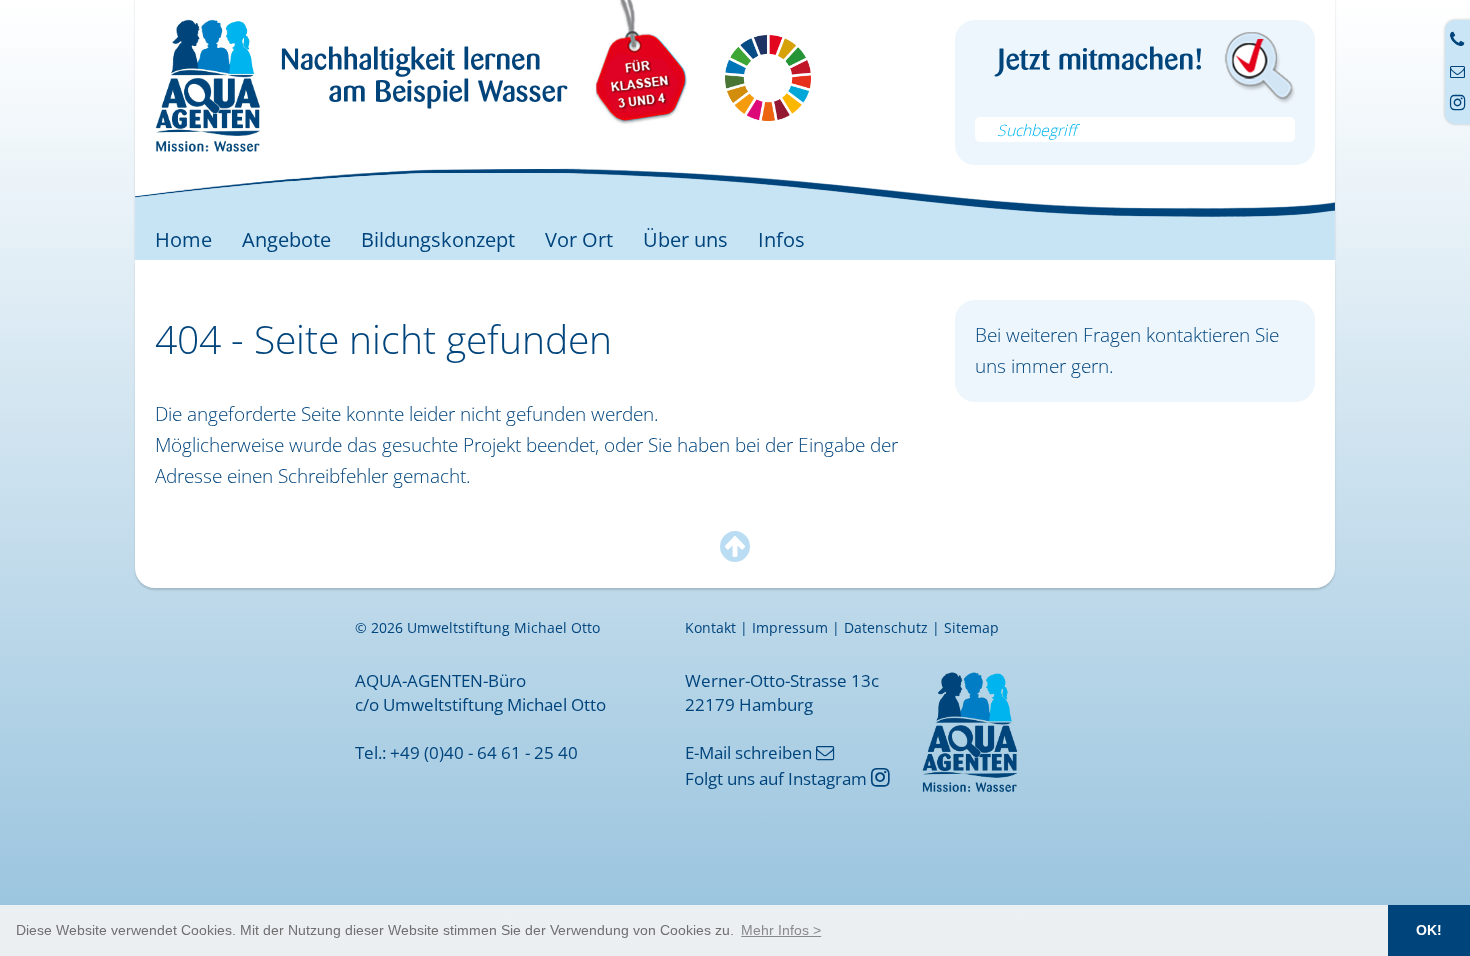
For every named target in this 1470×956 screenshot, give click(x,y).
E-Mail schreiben (759, 752)
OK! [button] (1429, 930)
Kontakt (710, 628)
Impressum (790, 628)
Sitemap (971, 628)
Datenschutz (886, 628)
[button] (781, 930)
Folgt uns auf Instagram (787, 778)
